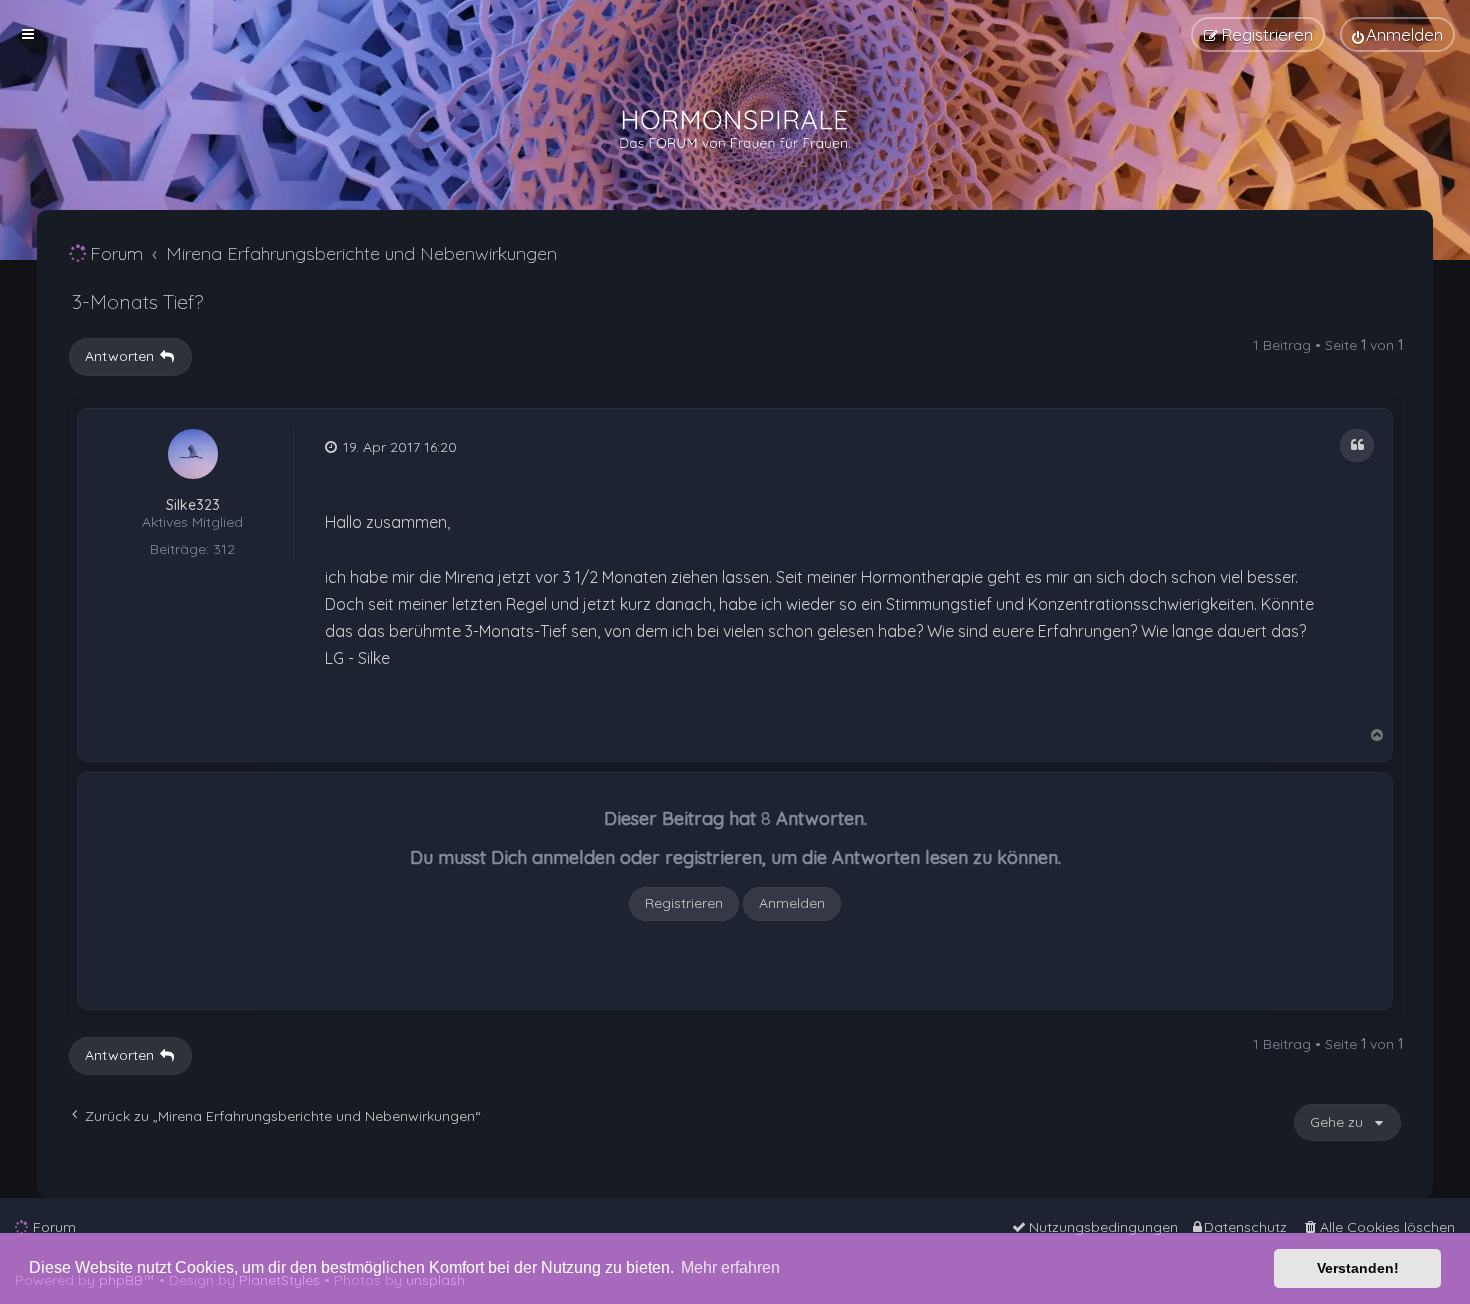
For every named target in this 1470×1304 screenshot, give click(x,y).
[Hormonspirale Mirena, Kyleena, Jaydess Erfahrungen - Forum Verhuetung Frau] (735, 130)
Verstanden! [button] (1358, 1268)
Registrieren (684, 903)
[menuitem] (1397, 34)
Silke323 (193, 505)
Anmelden (792, 903)
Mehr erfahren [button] (730, 1267)
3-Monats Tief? (137, 301)
